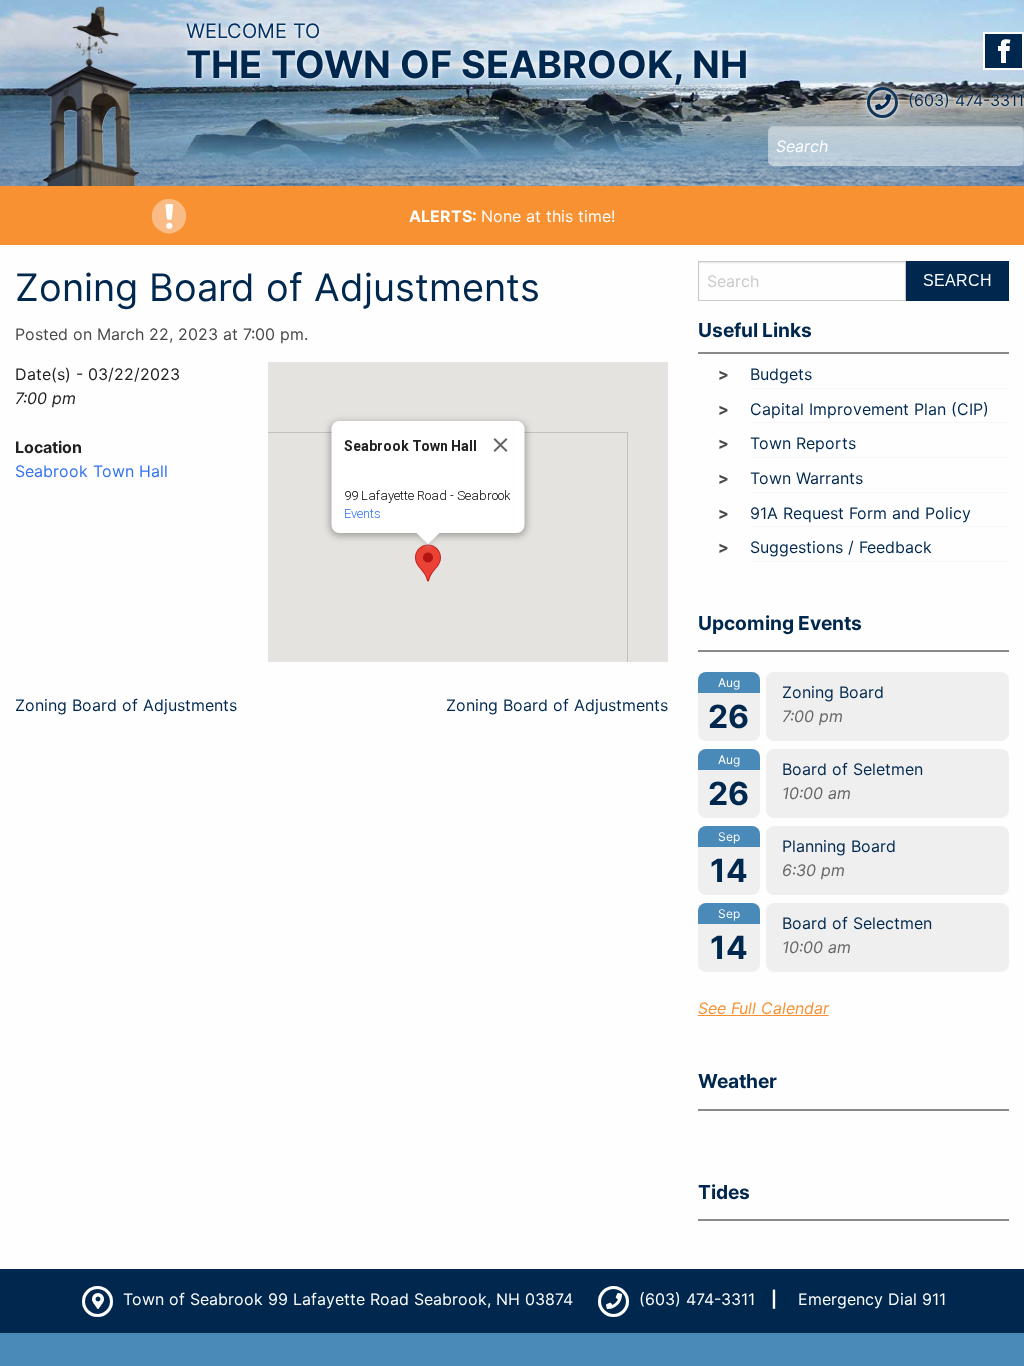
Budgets (781, 374)
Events (361, 513)
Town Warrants (806, 478)
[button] (428, 563)
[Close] (500, 445)
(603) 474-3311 (963, 100)
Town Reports (803, 443)
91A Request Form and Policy (860, 513)
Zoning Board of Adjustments (126, 705)
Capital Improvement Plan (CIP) (869, 409)
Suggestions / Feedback (841, 547)
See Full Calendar (763, 1008)
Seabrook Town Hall (91, 471)
